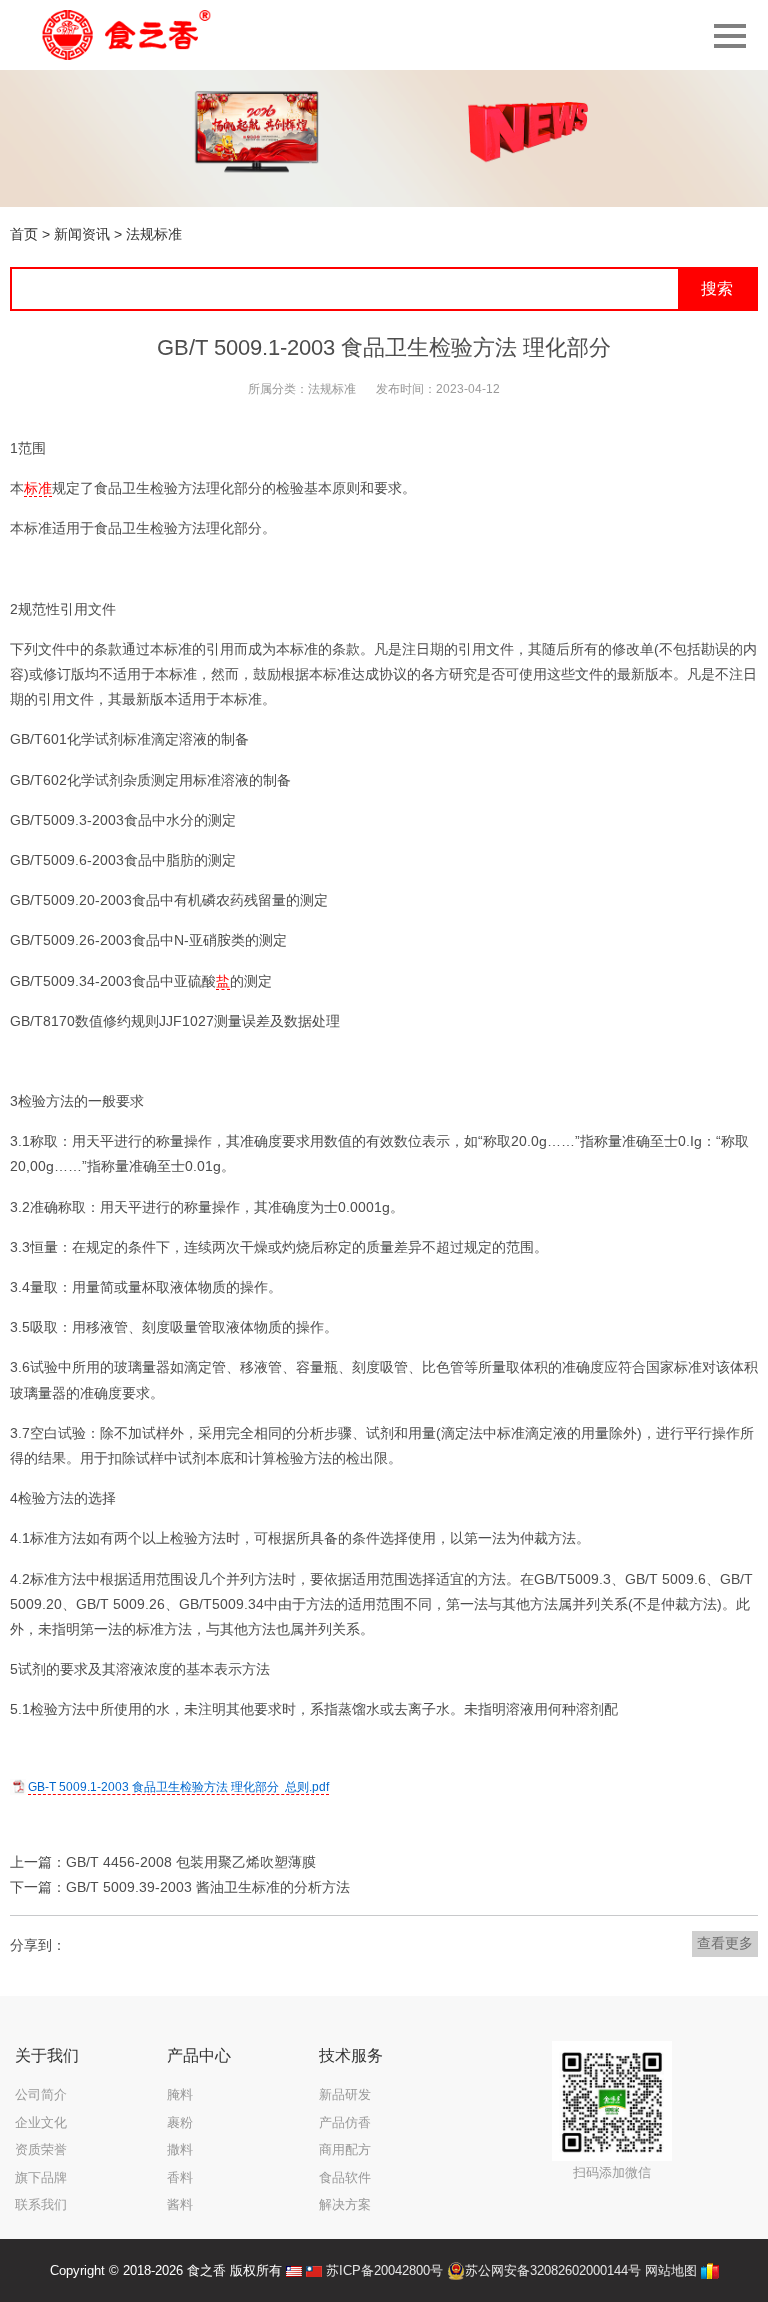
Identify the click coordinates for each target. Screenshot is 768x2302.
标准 (38, 488)
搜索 (717, 288)
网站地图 (671, 2270)
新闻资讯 (82, 234)
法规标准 (154, 234)
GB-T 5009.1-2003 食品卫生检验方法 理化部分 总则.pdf (178, 1787)
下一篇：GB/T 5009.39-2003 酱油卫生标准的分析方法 (180, 1887)
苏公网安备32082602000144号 (553, 2270)
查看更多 (725, 1943)
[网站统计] (710, 2270)
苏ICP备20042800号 (384, 2270)
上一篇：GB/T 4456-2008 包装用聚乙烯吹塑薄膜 (163, 1862)
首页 (24, 234)
